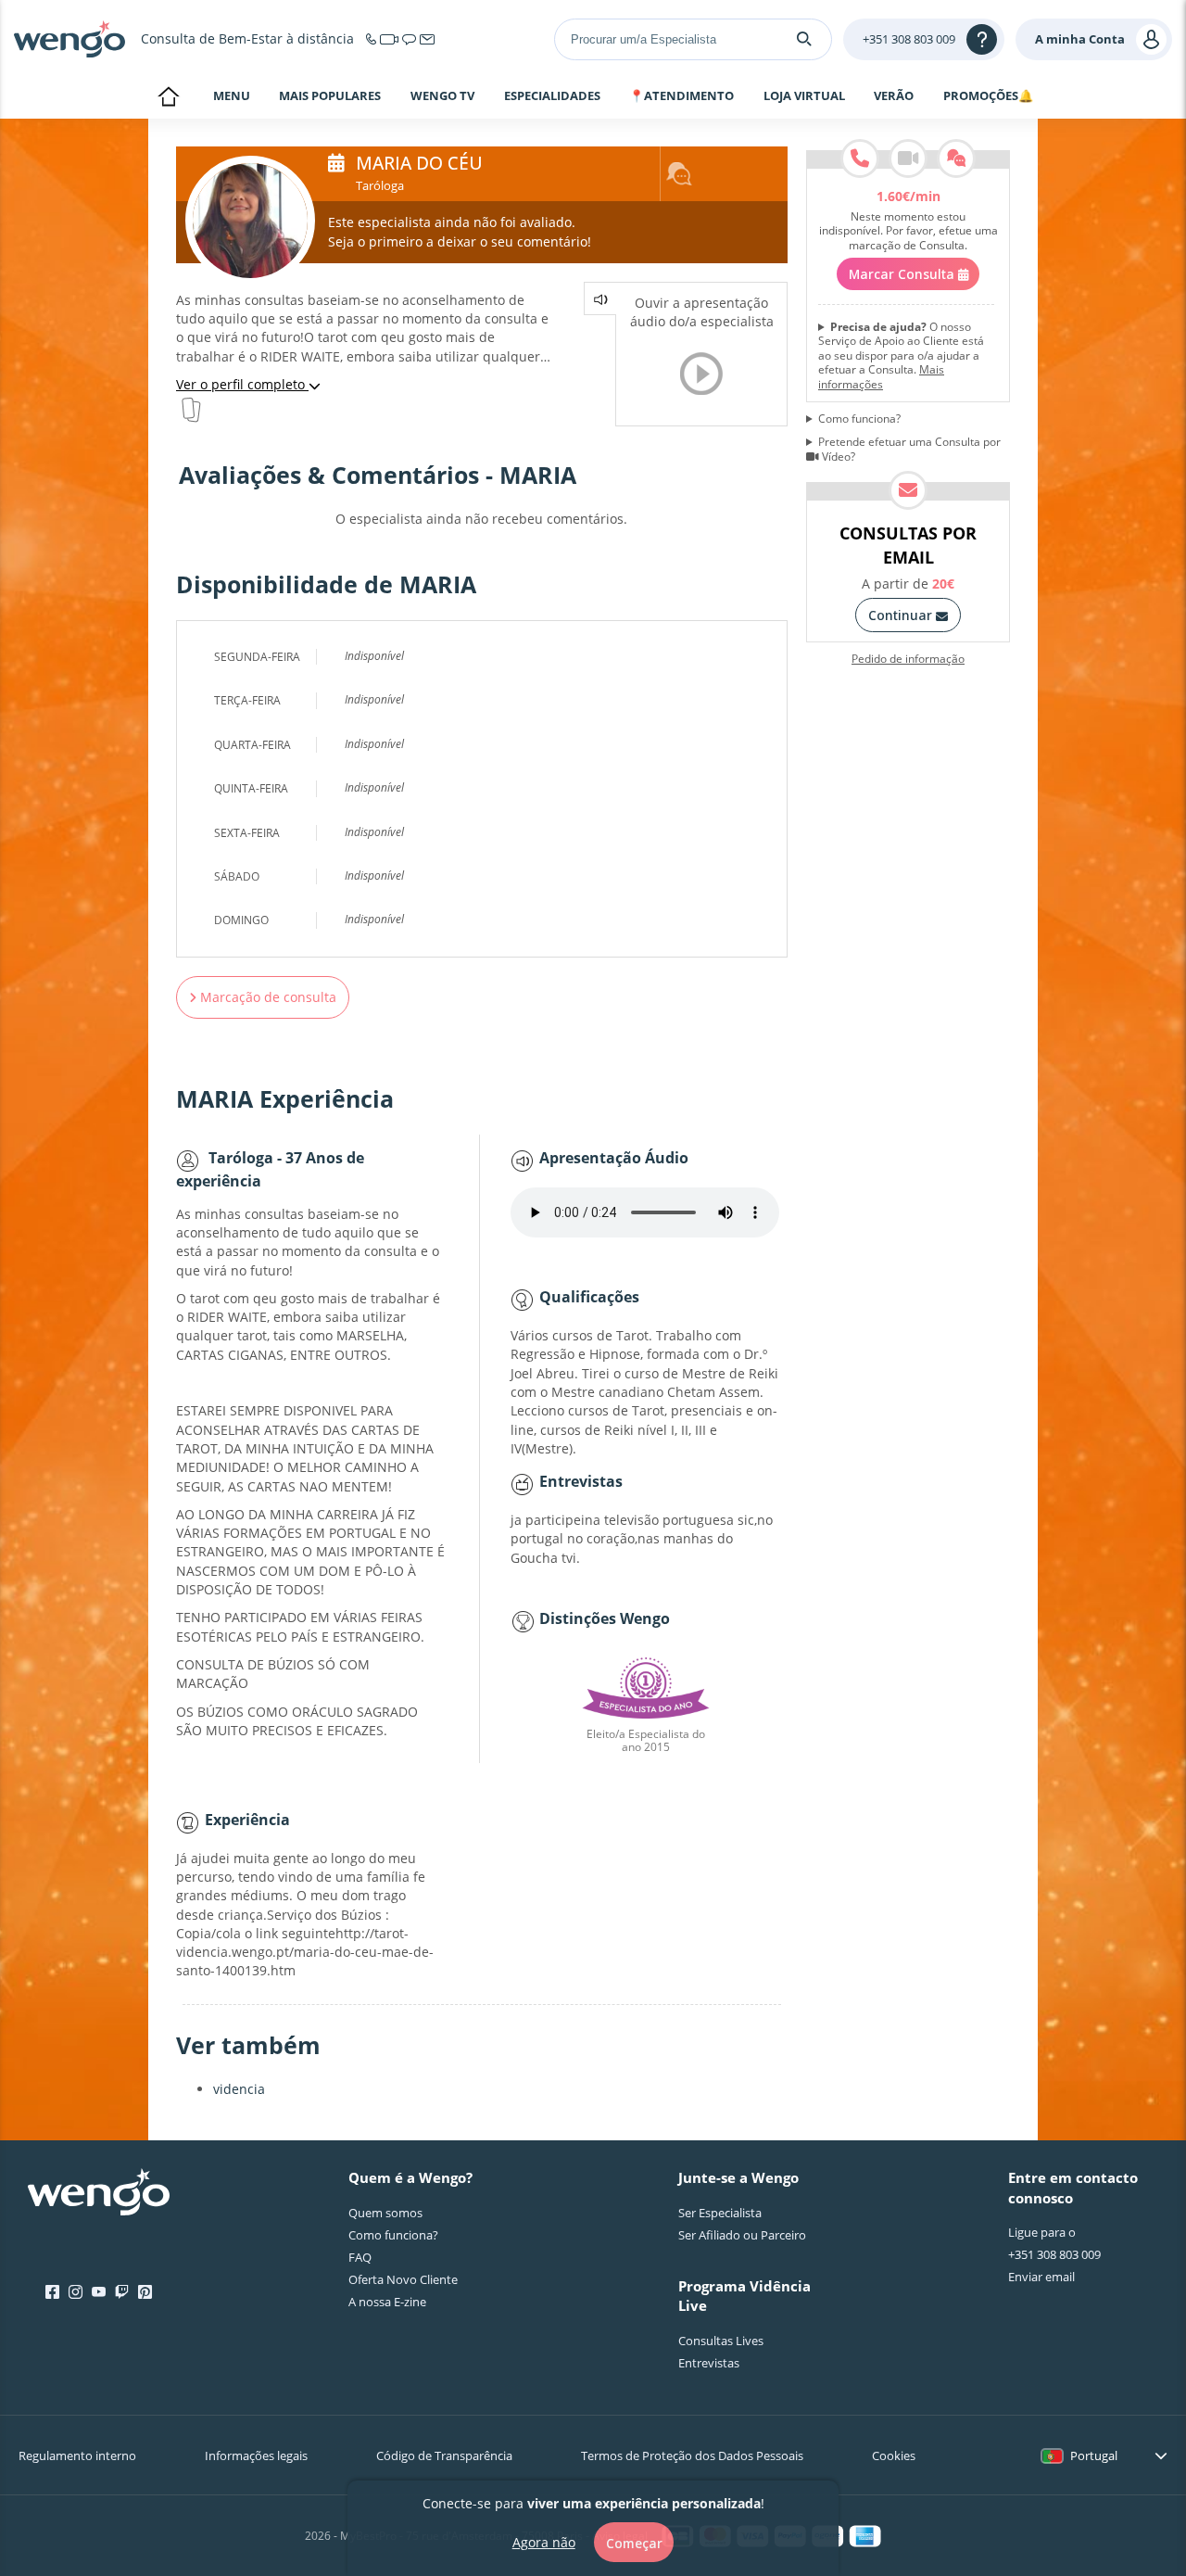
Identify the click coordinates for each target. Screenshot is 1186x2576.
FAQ (360, 2257)
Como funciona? (859, 419)
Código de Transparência (444, 2455)
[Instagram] (76, 2292)
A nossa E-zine (387, 2302)
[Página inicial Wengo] (99, 2194)
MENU (232, 96)
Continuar (902, 615)
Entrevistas (709, 2363)
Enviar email (1041, 2277)
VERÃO (894, 96)
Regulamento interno (77, 2455)
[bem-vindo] (69, 39)
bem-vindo (168, 98)
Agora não (544, 2541)
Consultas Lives (721, 2341)
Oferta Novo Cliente (403, 2279)
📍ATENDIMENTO (681, 96)
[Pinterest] (145, 2292)
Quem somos (385, 2213)
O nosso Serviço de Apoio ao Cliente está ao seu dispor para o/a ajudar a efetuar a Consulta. (901, 356)
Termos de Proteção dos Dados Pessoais (692, 2455)
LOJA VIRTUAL (804, 95)
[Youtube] (99, 2292)
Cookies (894, 2455)
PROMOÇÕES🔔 (988, 96)
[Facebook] (52, 2292)
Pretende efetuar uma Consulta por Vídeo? (909, 449)
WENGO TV (442, 95)
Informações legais (256, 2455)
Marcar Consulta (903, 274)
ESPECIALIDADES (552, 96)
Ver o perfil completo (242, 384)
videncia (239, 2089)
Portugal (1094, 2455)
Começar (634, 2542)
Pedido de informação (908, 659)
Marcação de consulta (266, 997)
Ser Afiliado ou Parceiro (742, 2235)
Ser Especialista (720, 2213)
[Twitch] (122, 2292)
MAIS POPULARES (330, 96)
